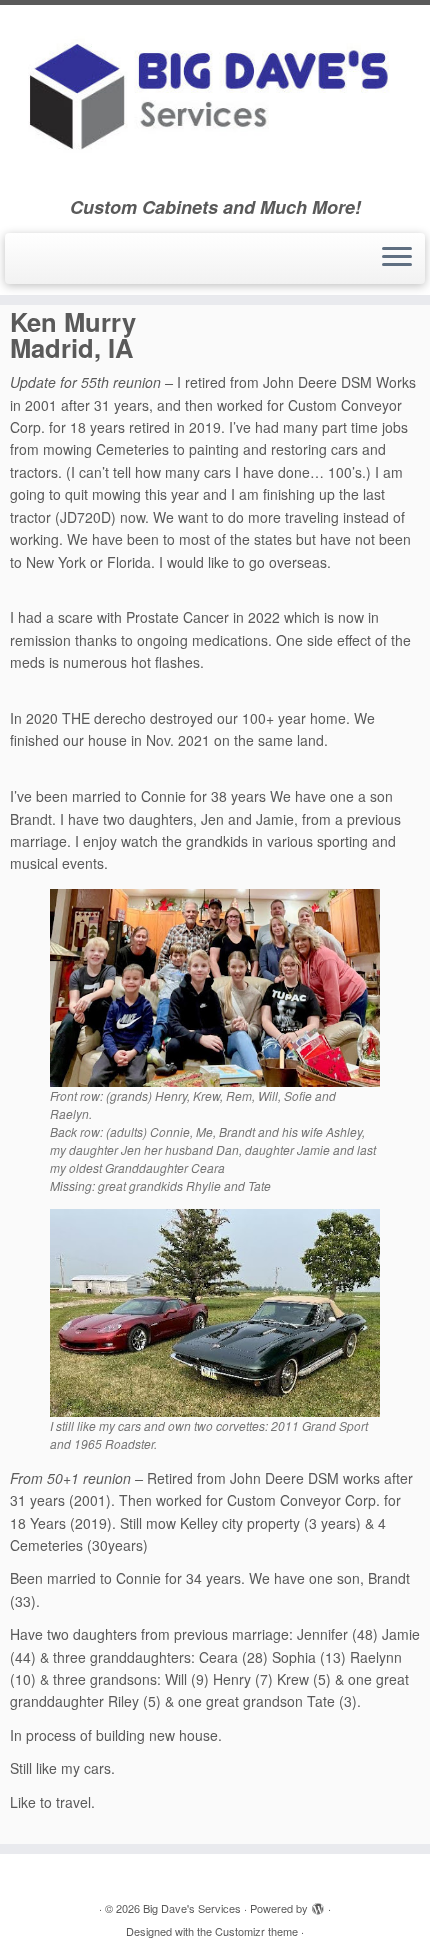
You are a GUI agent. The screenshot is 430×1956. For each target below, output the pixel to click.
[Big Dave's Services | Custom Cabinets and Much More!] (215, 101)
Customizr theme (256, 1931)
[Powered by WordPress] (318, 1904)
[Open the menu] (397, 259)
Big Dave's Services (192, 1908)
